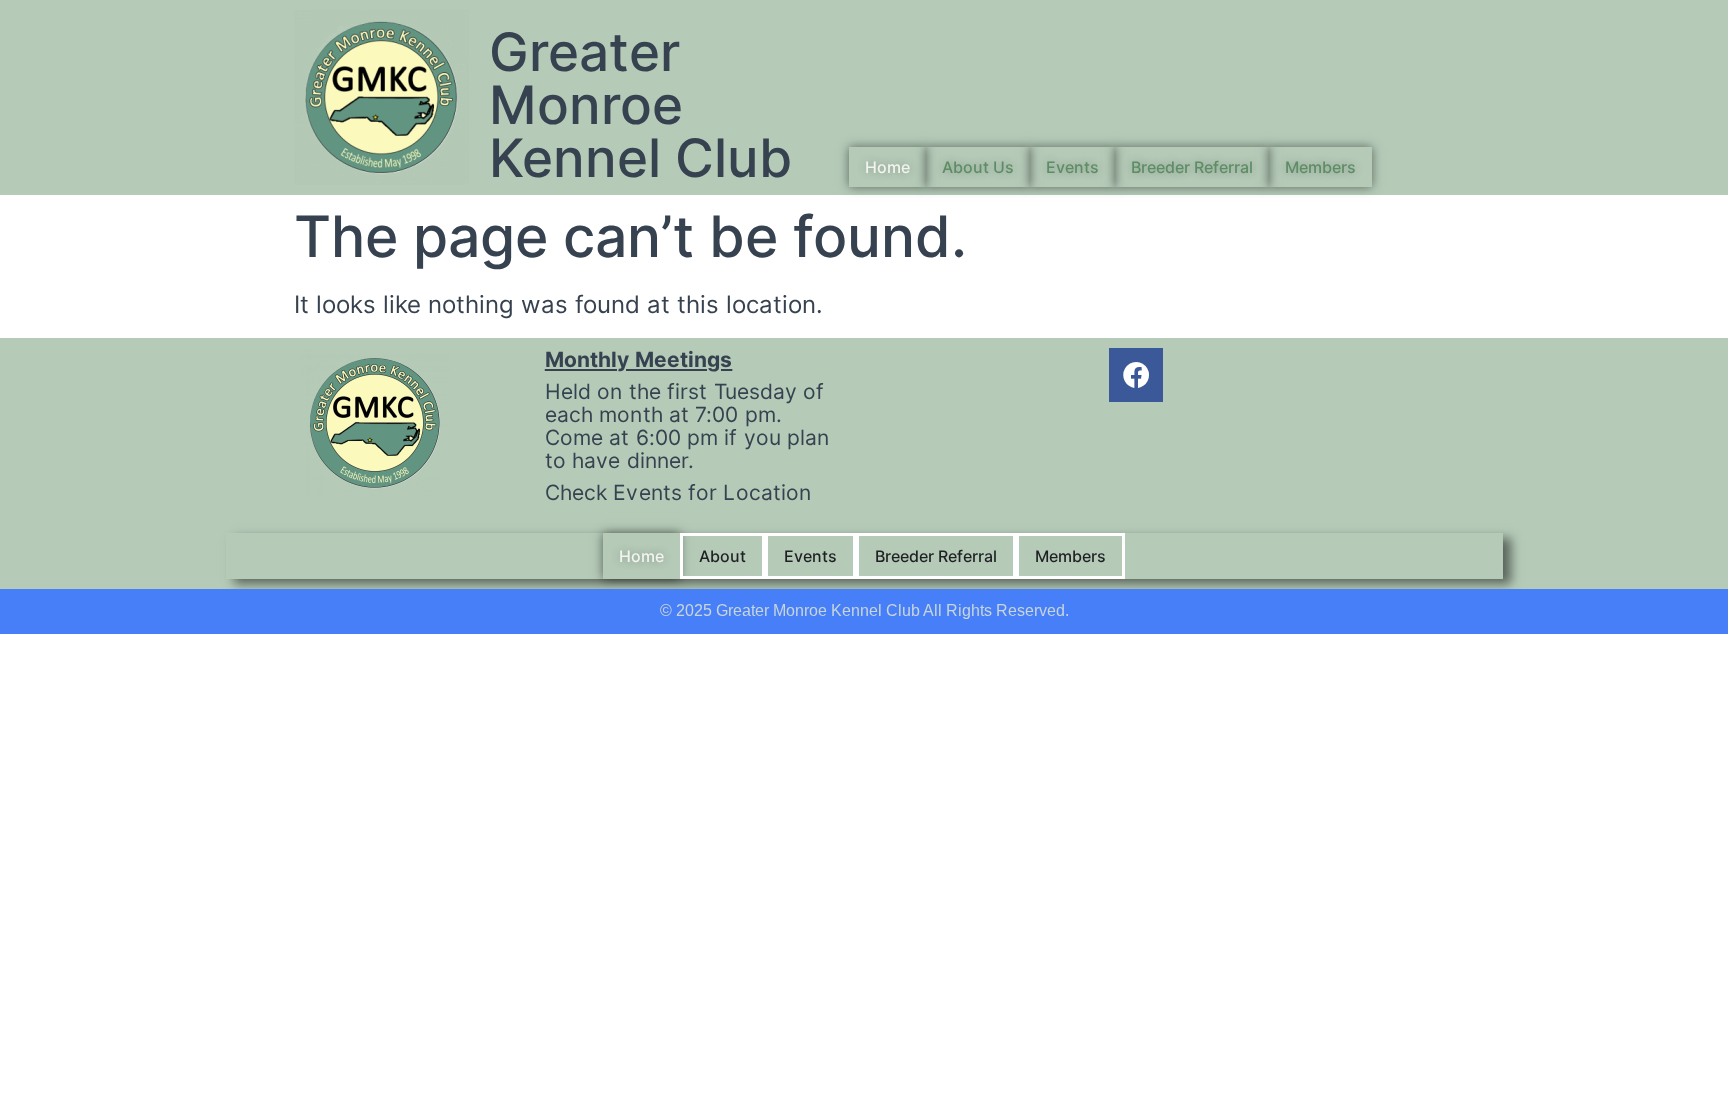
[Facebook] (1136, 375)
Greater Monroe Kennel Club (640, 105)
